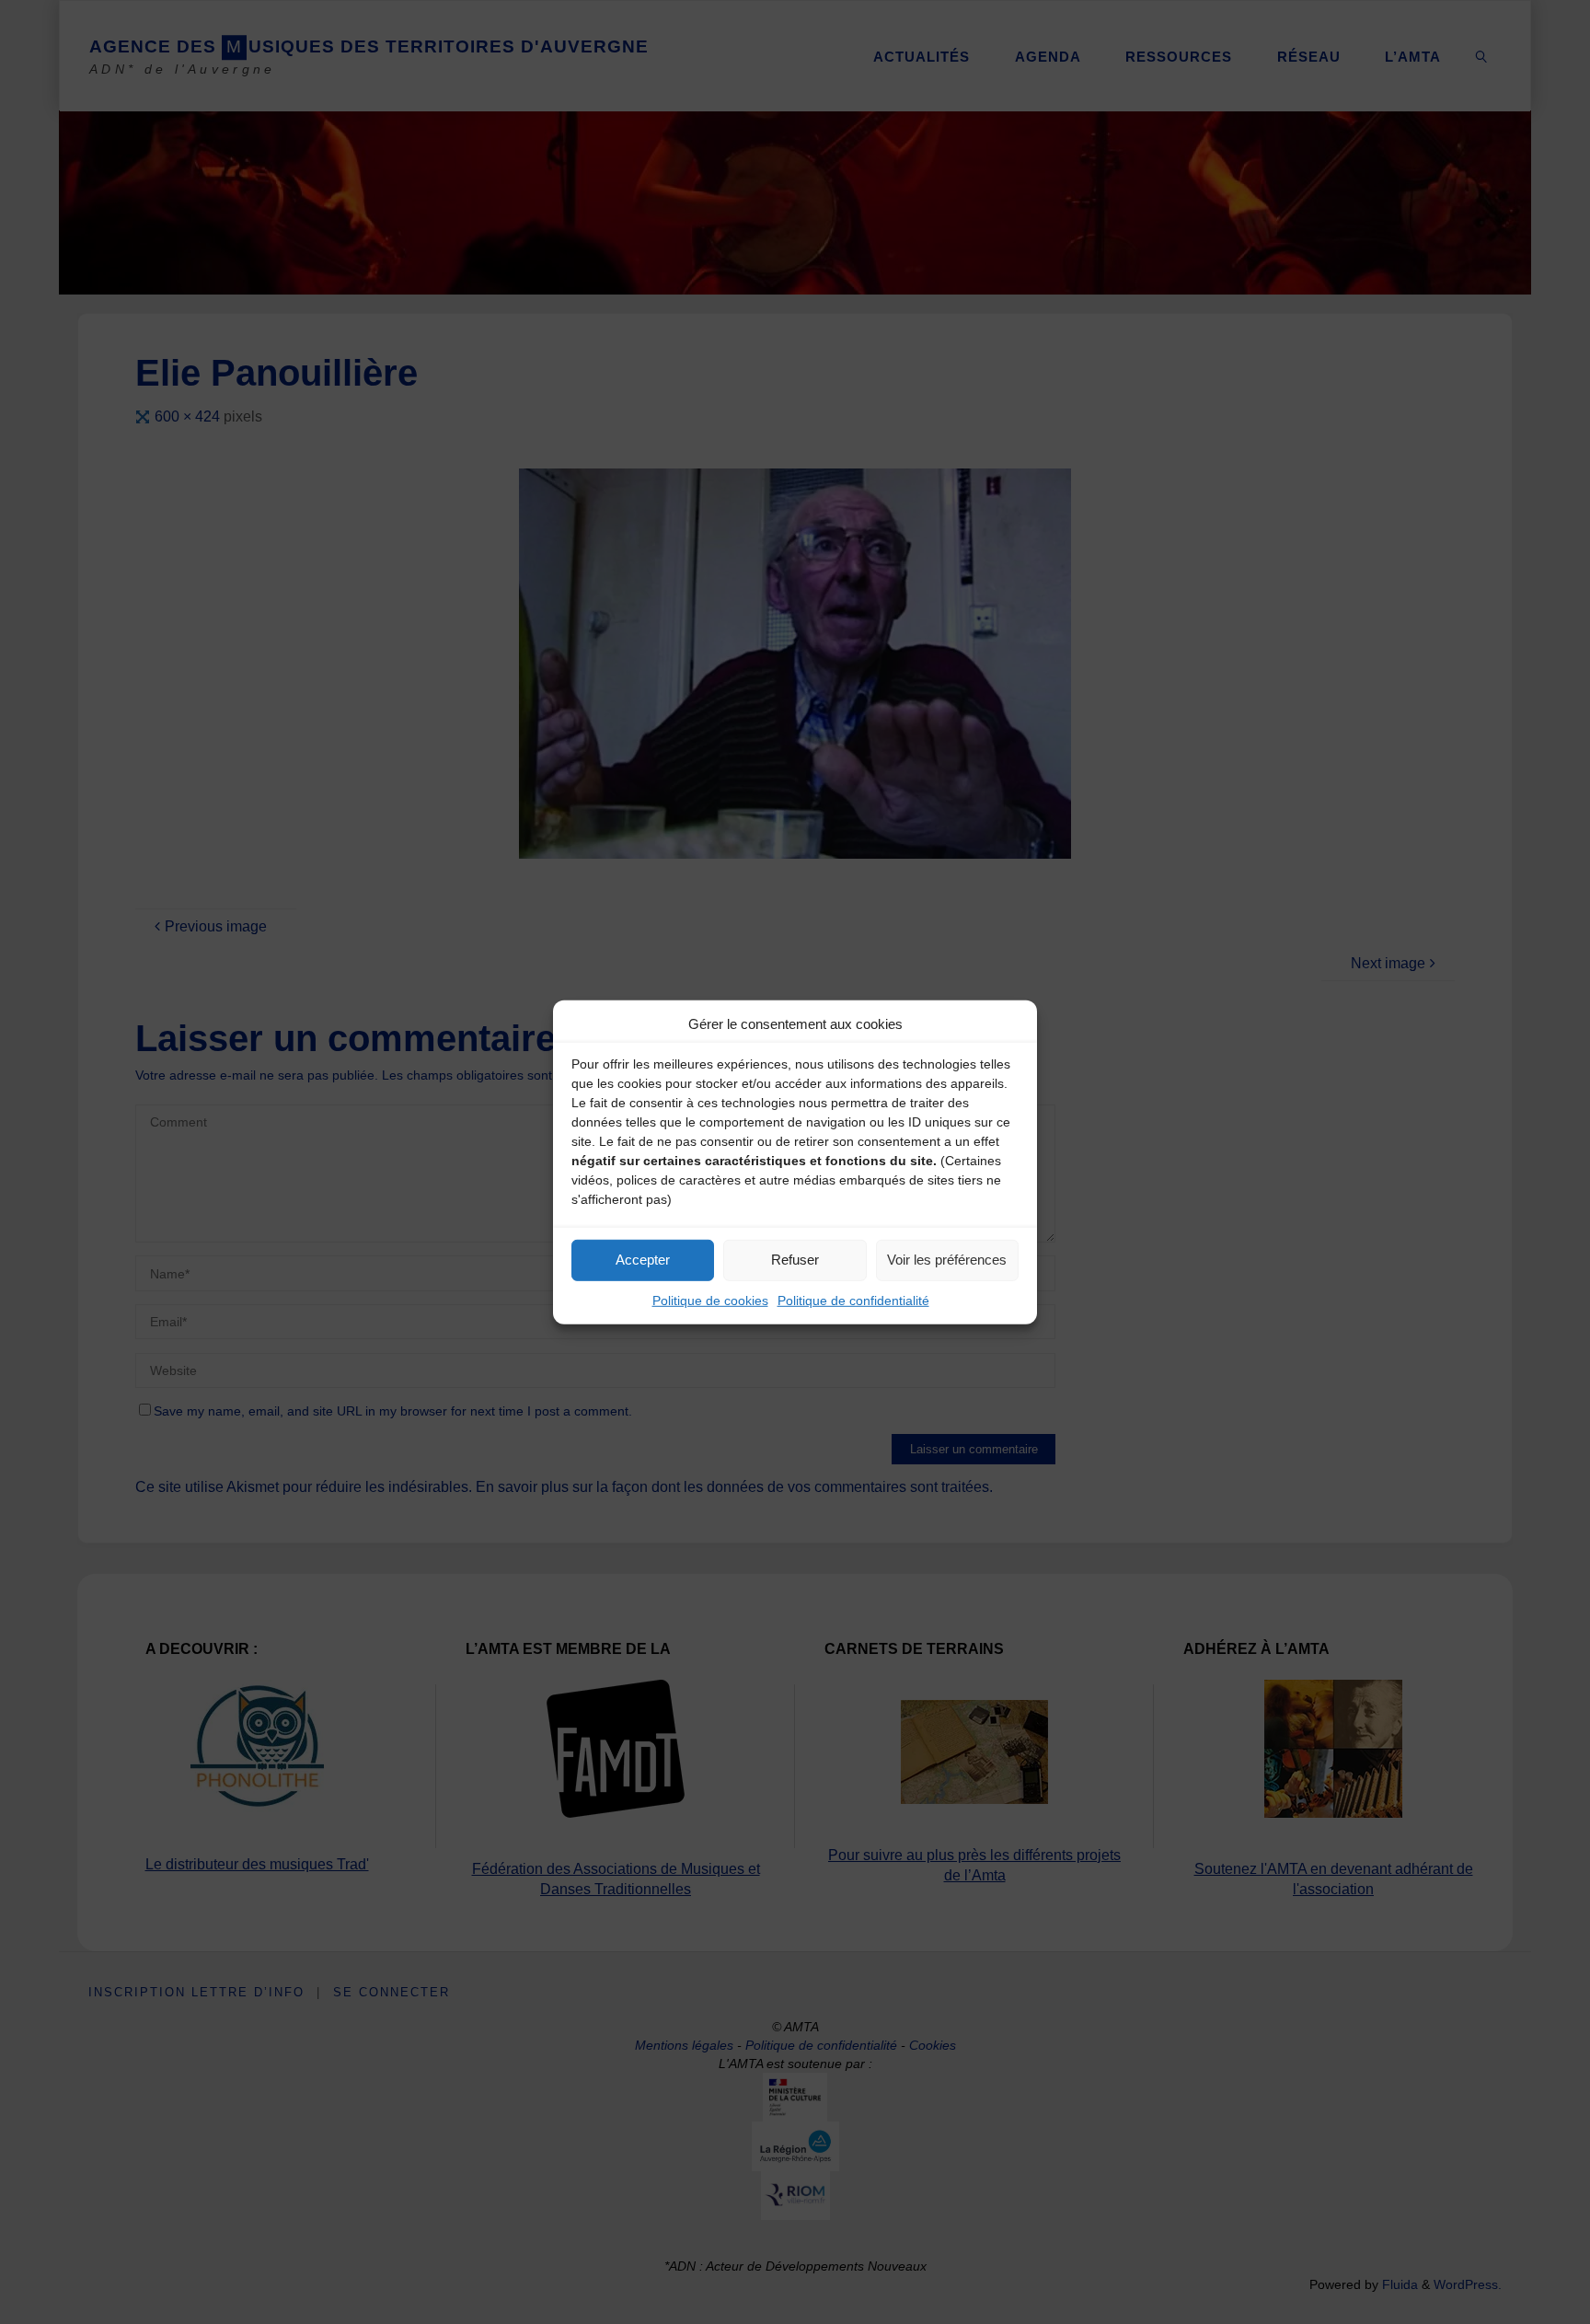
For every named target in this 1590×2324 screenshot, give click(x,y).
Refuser (795, 1260)
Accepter (643, 1260)
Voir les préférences (947, 1260)
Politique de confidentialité (853, 1300)
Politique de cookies (710, 1300)
